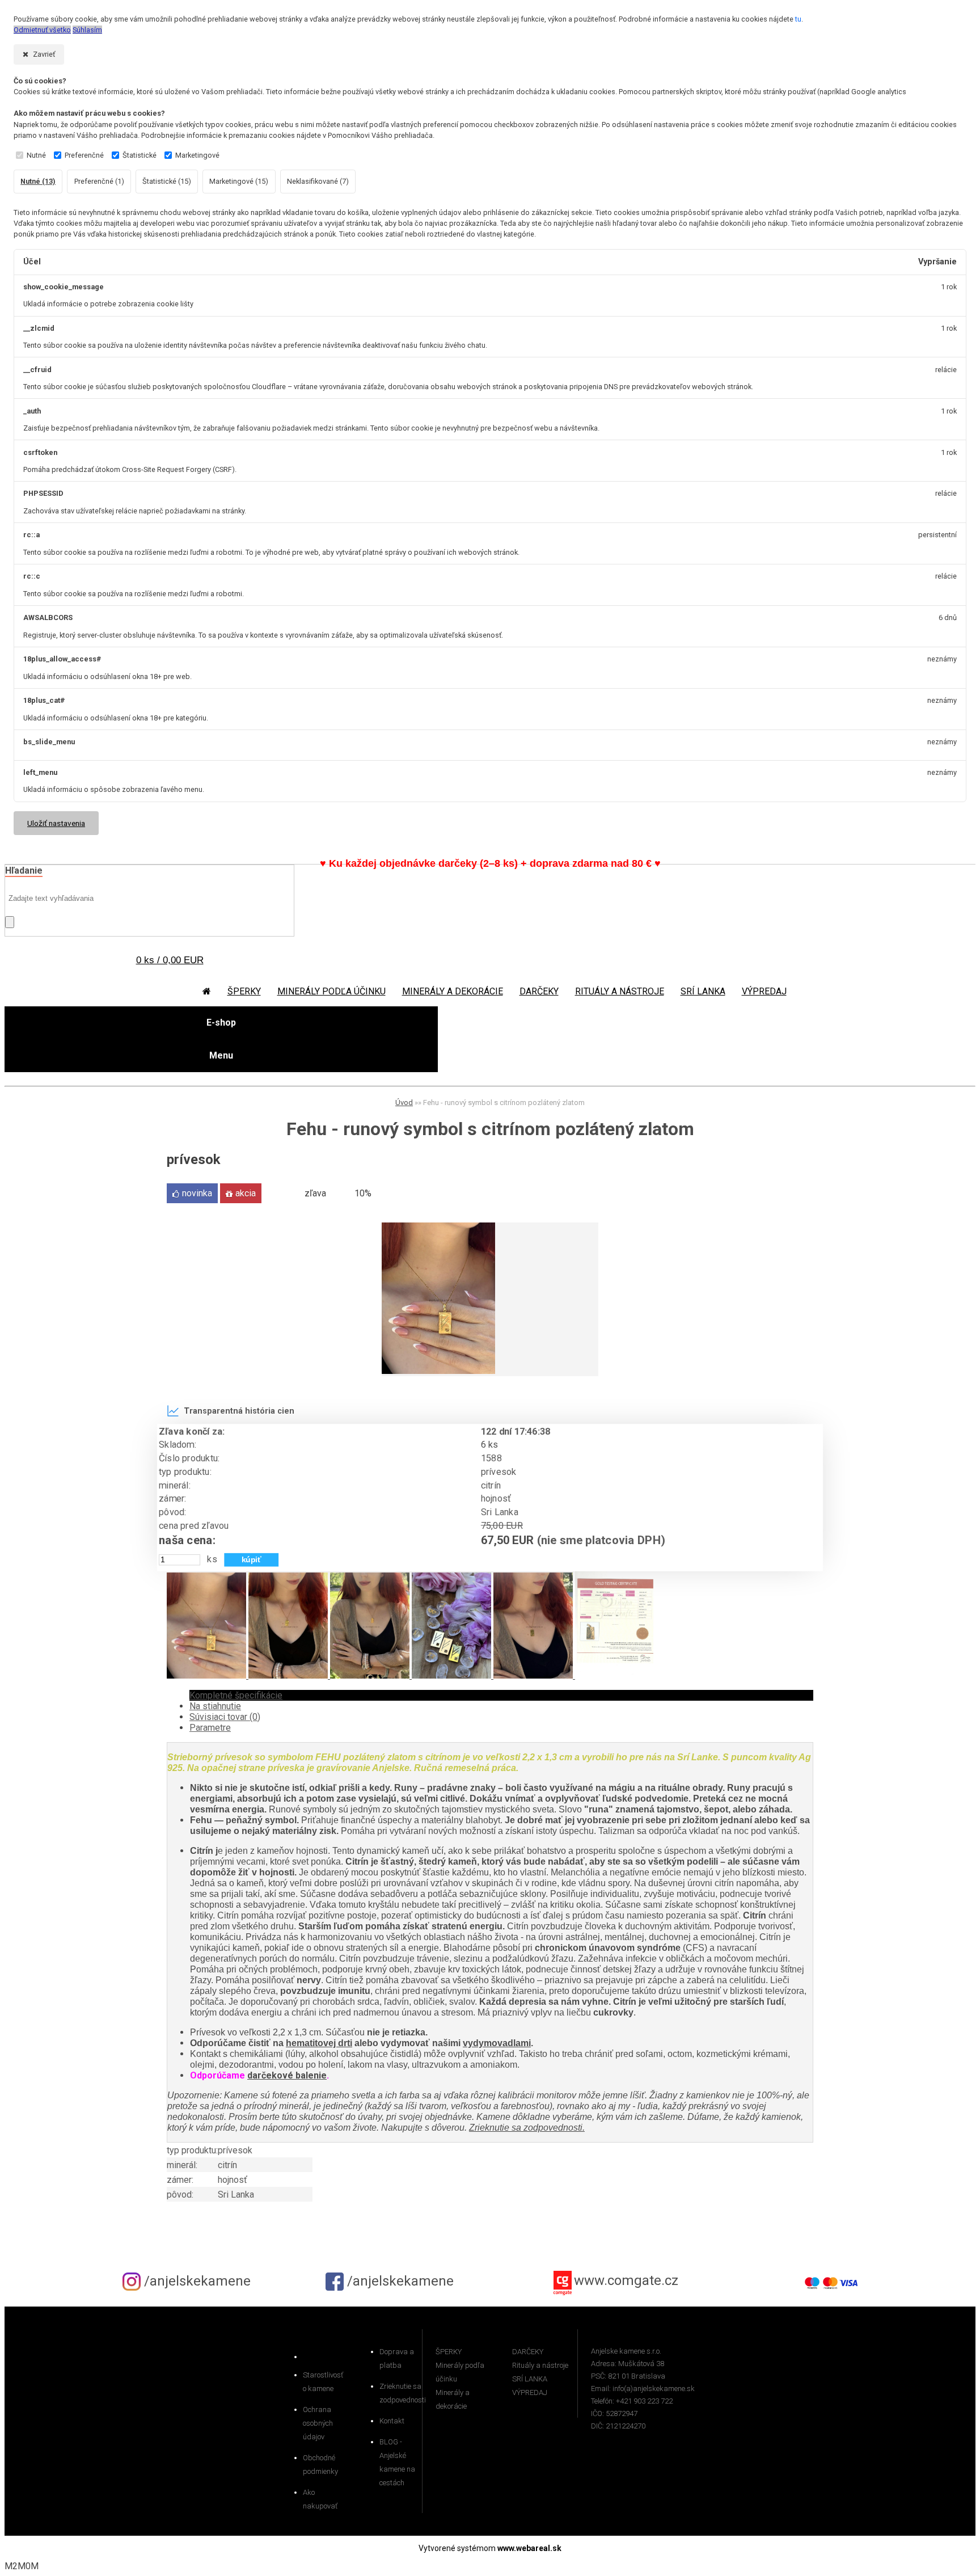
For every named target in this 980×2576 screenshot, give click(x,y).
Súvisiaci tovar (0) (225, 1717)
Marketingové (197, 155)
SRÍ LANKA (703, 991)
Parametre (210, 1728)
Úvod (404, 1103)
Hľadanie (24, 870)
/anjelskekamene (196, 2281)
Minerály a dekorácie (453, 991)
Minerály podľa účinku (331, 991)
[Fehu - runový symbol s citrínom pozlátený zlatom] (438, 1371)
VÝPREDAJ (764, 991)
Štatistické (140, 155)
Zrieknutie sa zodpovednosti (401, 2393)
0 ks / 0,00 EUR (170, 960)
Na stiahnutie (215, 1706)
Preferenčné (84, 155)
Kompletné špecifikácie (236, 1695)
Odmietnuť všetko (42, 30)
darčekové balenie (287, 2075)
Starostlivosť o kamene (323, 2382)
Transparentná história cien (239, 1411)
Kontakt (392, 2421)
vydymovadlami (497, 2043)
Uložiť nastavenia (56, 823)
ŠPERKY (244, 991)
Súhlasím (87, 30)
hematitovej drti (319, 2043)
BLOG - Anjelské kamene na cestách (397, 2462)
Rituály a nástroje (620, 991)
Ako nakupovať (320, 2499)
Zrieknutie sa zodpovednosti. (527, 2128)
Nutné (36, 155)
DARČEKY (539, 991)
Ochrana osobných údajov (318, 2423)
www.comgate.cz (626, 2281)
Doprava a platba (397, 2358)
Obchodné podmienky (320, 2465)
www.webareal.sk (529, 2548)
